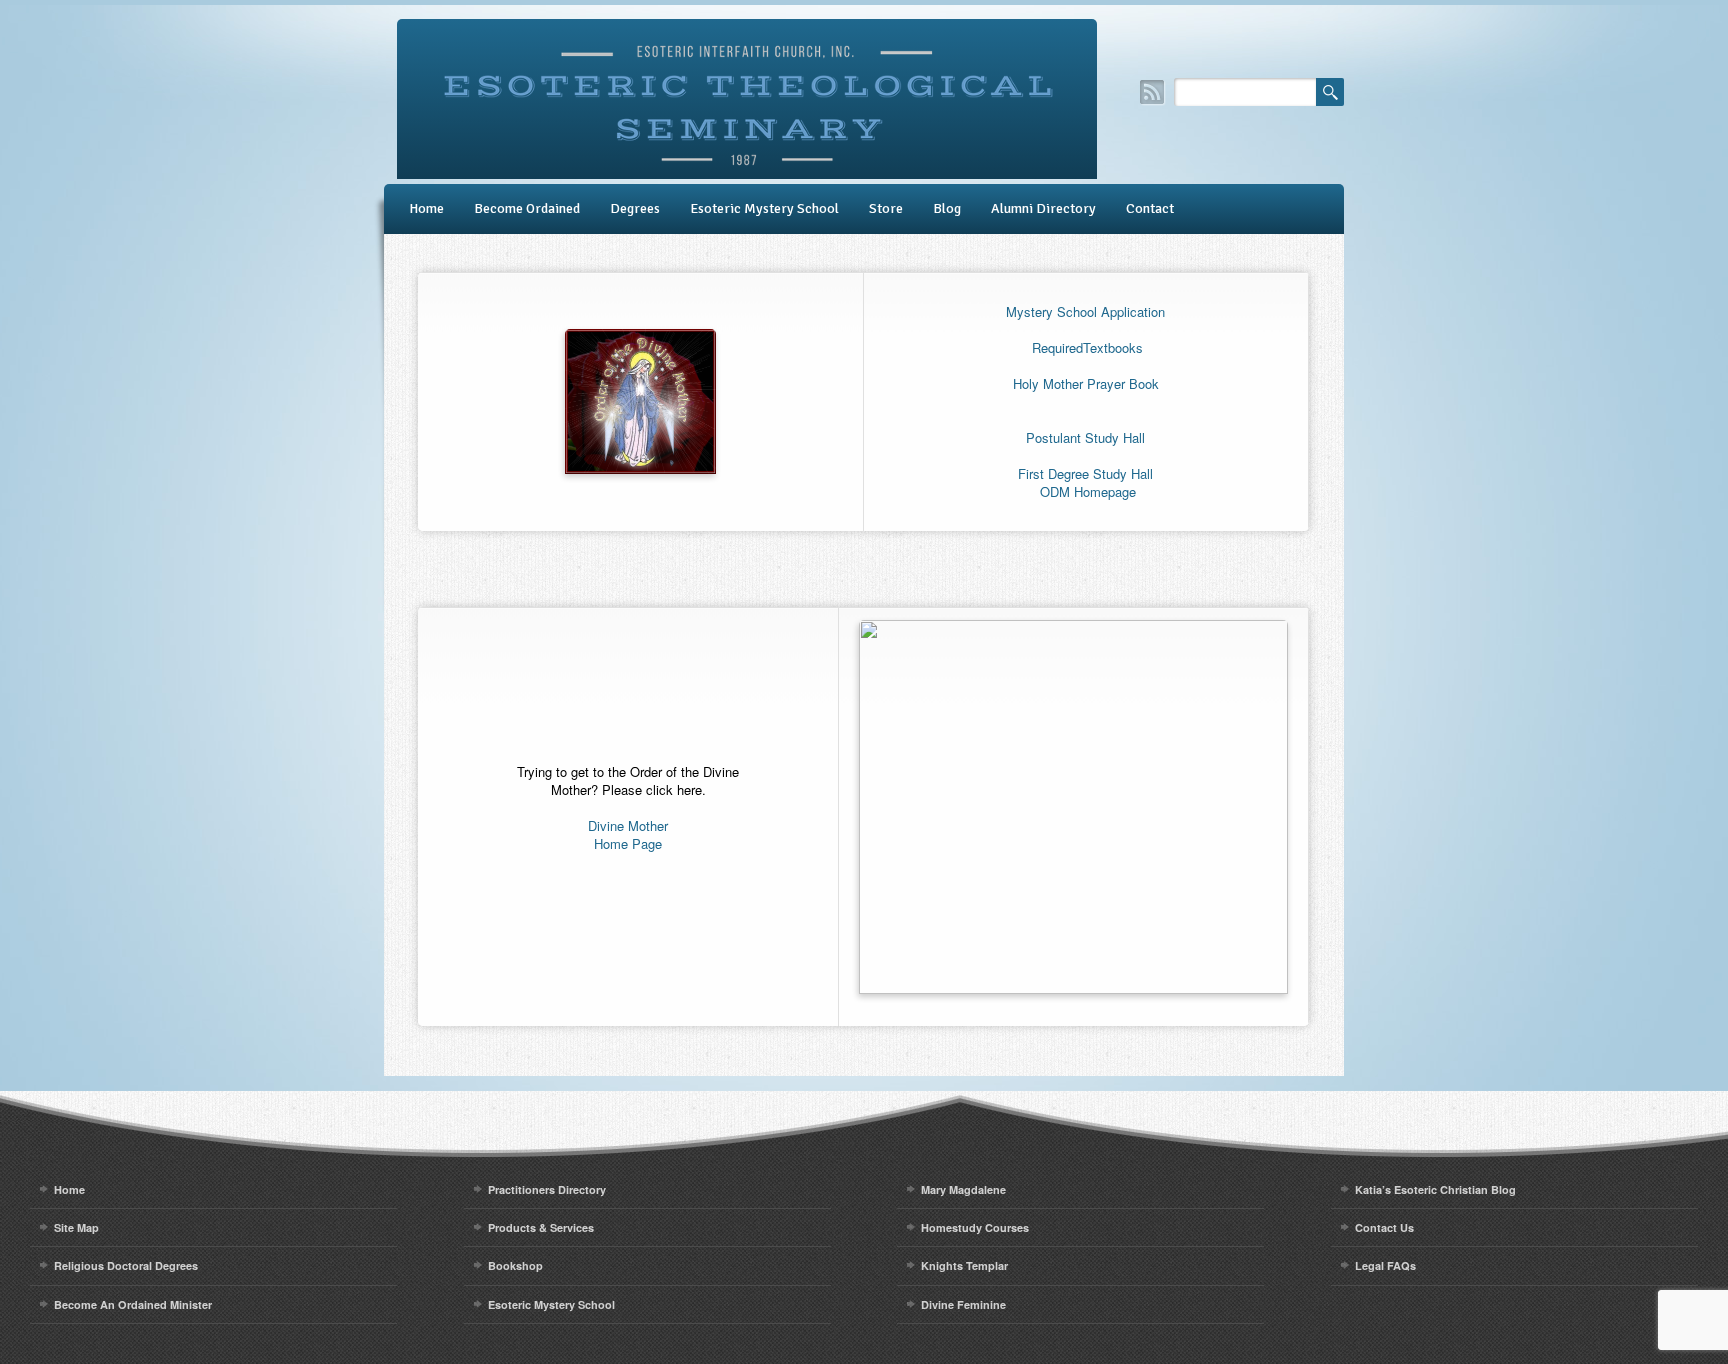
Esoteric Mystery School (764, 208)
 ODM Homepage (1086, 491)
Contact (1150, 208)
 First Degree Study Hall (1085, 473)
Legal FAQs (1385, 1265)
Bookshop (515, 1265)
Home (426, 208)
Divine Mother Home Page (628, 834)
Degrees (635, 208)
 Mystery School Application (1085, 311)
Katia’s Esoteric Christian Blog (1435, 1189)
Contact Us (1384, 1227)
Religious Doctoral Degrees (126, 1265)
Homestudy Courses (975, 1227)
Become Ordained (527, 208)
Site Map (76, 1227)
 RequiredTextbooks (1085, 347)
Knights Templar (964, 1265)
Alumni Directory (1043, 208)
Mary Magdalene (963, 1189)
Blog (947, 208)
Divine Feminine (963, 1304)
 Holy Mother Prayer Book (1086, 383)
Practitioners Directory (547, 1189)
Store (886, 208)
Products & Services (541, 1227)
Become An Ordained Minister (133, 1304)
